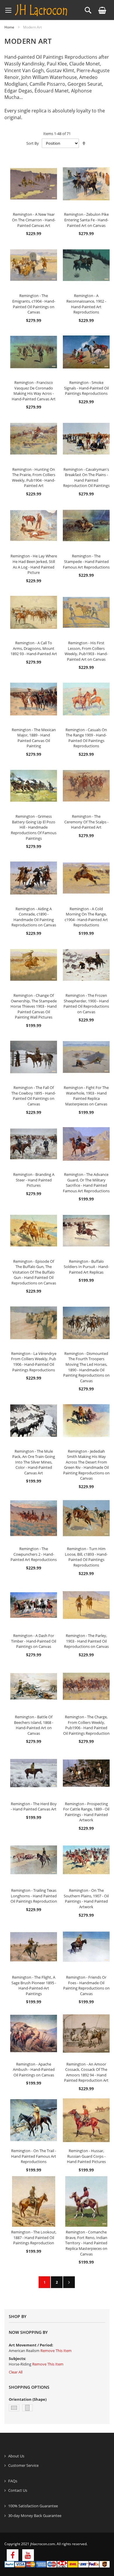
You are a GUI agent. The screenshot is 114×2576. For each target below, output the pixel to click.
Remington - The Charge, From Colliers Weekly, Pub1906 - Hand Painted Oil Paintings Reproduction (86, 1725)
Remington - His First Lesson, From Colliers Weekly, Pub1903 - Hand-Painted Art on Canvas (86, 651)
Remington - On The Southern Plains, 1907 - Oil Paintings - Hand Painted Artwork (86, 1899)
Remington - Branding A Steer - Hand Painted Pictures (34, 1180)
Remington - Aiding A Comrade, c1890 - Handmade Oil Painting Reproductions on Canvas (34, 917)
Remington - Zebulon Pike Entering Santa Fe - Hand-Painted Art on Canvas (86, 220)
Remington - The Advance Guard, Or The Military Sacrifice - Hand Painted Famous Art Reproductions (86, 1183)
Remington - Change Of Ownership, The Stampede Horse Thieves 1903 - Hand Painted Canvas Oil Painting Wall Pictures (34, 1006)
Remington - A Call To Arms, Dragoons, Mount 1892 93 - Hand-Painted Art (34, 648)
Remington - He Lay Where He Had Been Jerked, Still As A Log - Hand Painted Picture (34, 564)
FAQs (13, 2481)
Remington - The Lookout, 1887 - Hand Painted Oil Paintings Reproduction (34, 2237)
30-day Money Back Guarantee (35, 2516)
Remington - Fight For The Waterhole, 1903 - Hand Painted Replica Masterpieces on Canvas (86, 1096)
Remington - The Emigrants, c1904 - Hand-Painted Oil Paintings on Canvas (34, 304)
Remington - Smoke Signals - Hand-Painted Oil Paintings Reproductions (86, 388)
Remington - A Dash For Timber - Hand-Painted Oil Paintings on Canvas (34, 1641)
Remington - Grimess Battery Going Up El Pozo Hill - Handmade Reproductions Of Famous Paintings (34, 827)
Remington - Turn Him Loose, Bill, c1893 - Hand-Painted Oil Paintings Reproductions (86, 1557)
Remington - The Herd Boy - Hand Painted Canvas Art (34, 1807)
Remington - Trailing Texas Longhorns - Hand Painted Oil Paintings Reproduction (34, 1896)
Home (9, 27)
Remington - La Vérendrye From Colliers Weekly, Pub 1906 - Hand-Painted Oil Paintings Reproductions (34, 1362)
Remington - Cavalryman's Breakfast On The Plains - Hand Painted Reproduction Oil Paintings (86, 478)
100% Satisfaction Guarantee (33, 2506)
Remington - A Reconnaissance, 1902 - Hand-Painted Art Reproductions (86, 304)
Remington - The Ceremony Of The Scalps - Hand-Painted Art (86, 822)
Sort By (33, 143)
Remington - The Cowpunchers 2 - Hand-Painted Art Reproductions (34, 1554)
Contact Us (18, 2490)
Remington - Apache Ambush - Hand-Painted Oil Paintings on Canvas (34, 2070)
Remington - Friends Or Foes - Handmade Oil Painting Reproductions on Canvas (86, 1985)
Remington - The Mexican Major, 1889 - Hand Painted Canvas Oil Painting (34, 738)
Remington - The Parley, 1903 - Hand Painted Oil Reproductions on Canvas (86, 1641)
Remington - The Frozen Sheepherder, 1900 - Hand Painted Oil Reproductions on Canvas (86, 1004)
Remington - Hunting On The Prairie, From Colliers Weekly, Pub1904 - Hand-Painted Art (34, 478)
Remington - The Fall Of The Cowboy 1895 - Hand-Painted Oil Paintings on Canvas (34, 1096)
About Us (16, 2456)
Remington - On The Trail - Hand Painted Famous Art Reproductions (34, 2156)
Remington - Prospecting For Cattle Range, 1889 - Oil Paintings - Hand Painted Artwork (86, 1812)
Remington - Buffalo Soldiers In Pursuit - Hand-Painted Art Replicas (86, 1267)
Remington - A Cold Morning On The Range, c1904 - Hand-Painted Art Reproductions (86, 917)
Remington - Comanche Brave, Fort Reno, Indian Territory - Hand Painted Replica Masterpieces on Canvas (86, 2243)
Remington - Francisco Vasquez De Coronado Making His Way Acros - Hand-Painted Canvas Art (34, 391)
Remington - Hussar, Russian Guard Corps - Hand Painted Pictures (86, 2156)
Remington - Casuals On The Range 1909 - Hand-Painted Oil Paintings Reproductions (86, 738)
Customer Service (23, 2465)
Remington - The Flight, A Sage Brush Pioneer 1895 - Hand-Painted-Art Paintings (34, 1985)
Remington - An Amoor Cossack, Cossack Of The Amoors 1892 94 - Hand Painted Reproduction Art (86, 2072)
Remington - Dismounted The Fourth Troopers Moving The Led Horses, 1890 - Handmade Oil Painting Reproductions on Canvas (86, 1367)
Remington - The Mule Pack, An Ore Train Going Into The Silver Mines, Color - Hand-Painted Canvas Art (34, 1462)
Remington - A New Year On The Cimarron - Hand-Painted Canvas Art (34, 220)
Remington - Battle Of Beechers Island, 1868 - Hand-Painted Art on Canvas (34, 1725)
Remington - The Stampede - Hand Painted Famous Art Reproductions (86, 561)
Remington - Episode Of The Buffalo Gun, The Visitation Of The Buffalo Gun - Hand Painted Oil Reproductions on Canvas (34, 1272)
